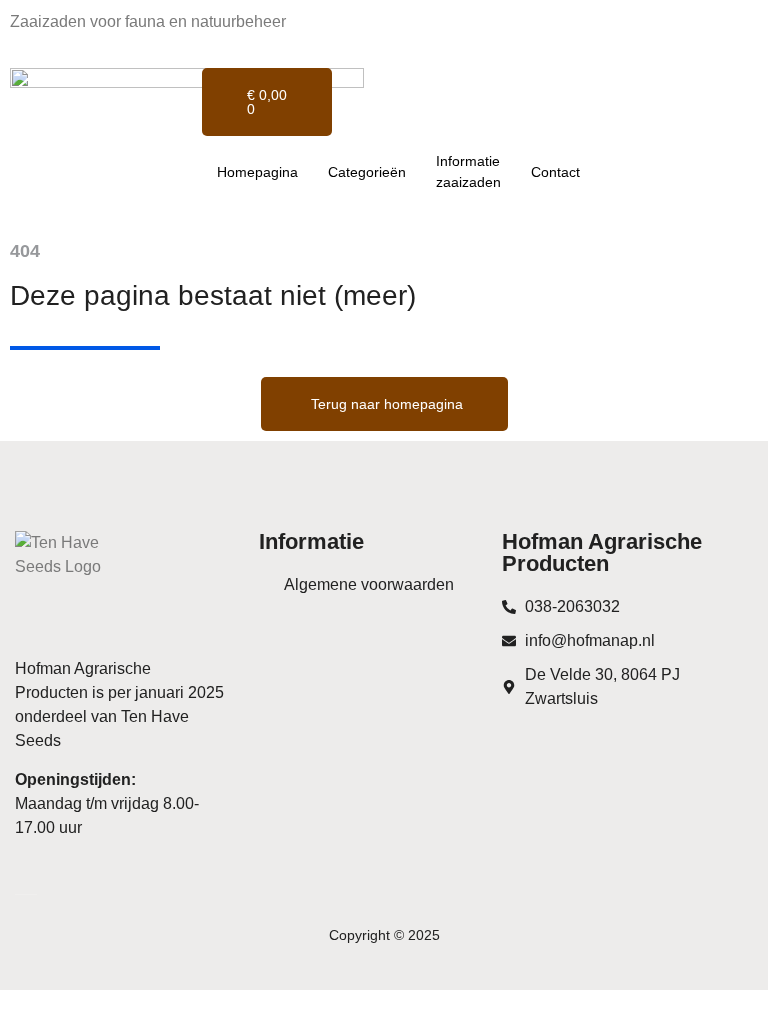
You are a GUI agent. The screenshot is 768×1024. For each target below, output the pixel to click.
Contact (555, 172)
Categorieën (367, 172)
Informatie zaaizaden (468, 171)
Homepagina (257, 172)
